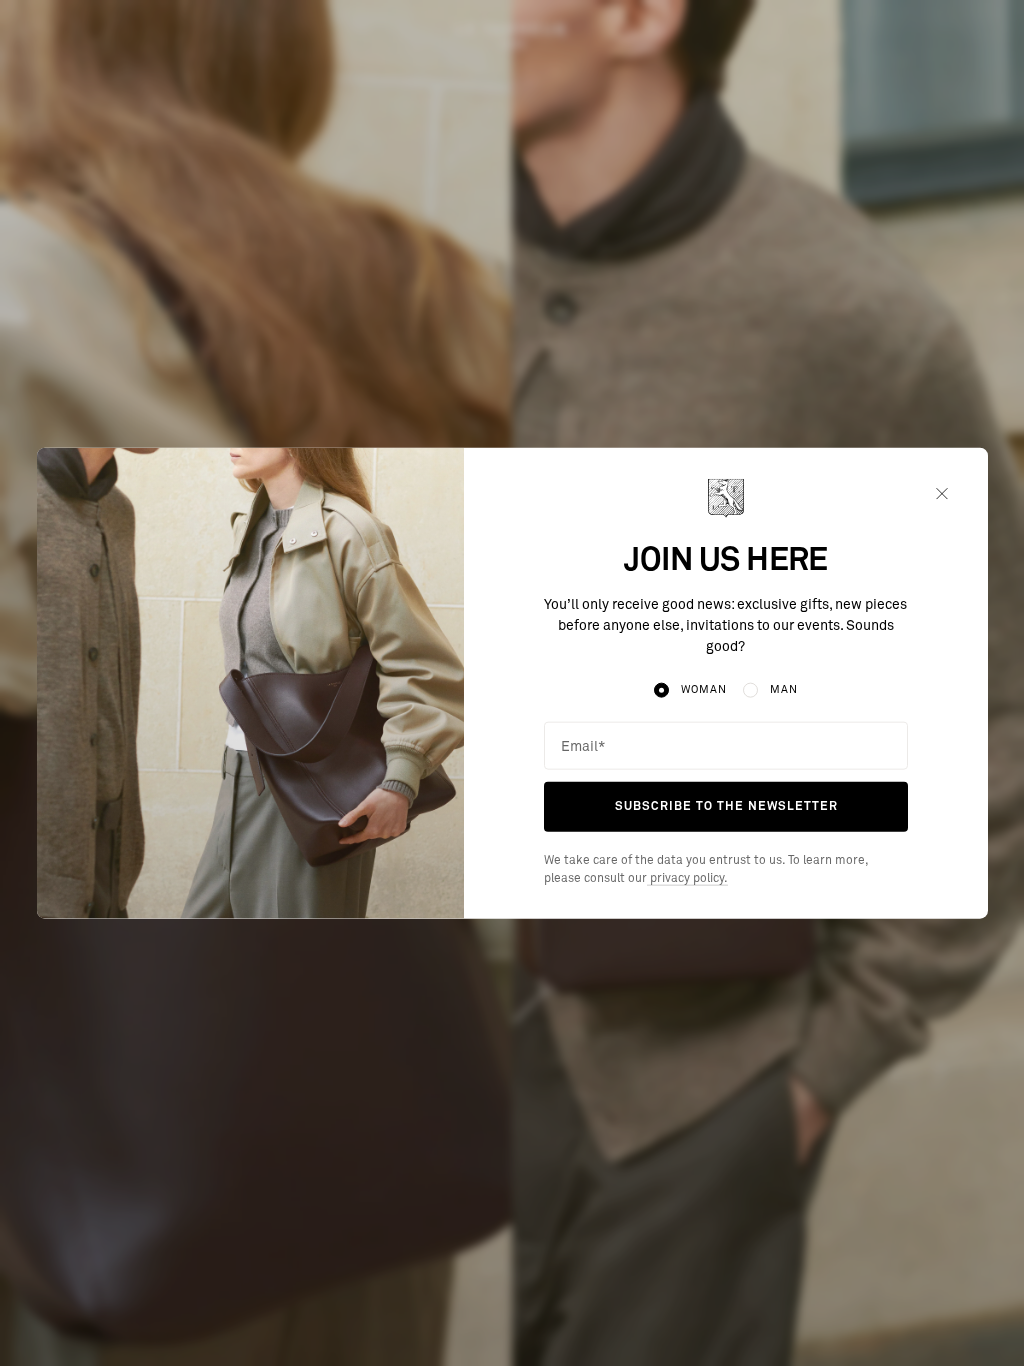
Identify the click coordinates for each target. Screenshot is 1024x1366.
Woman (703, 689)
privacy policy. (687, 879)
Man (784, 689)
